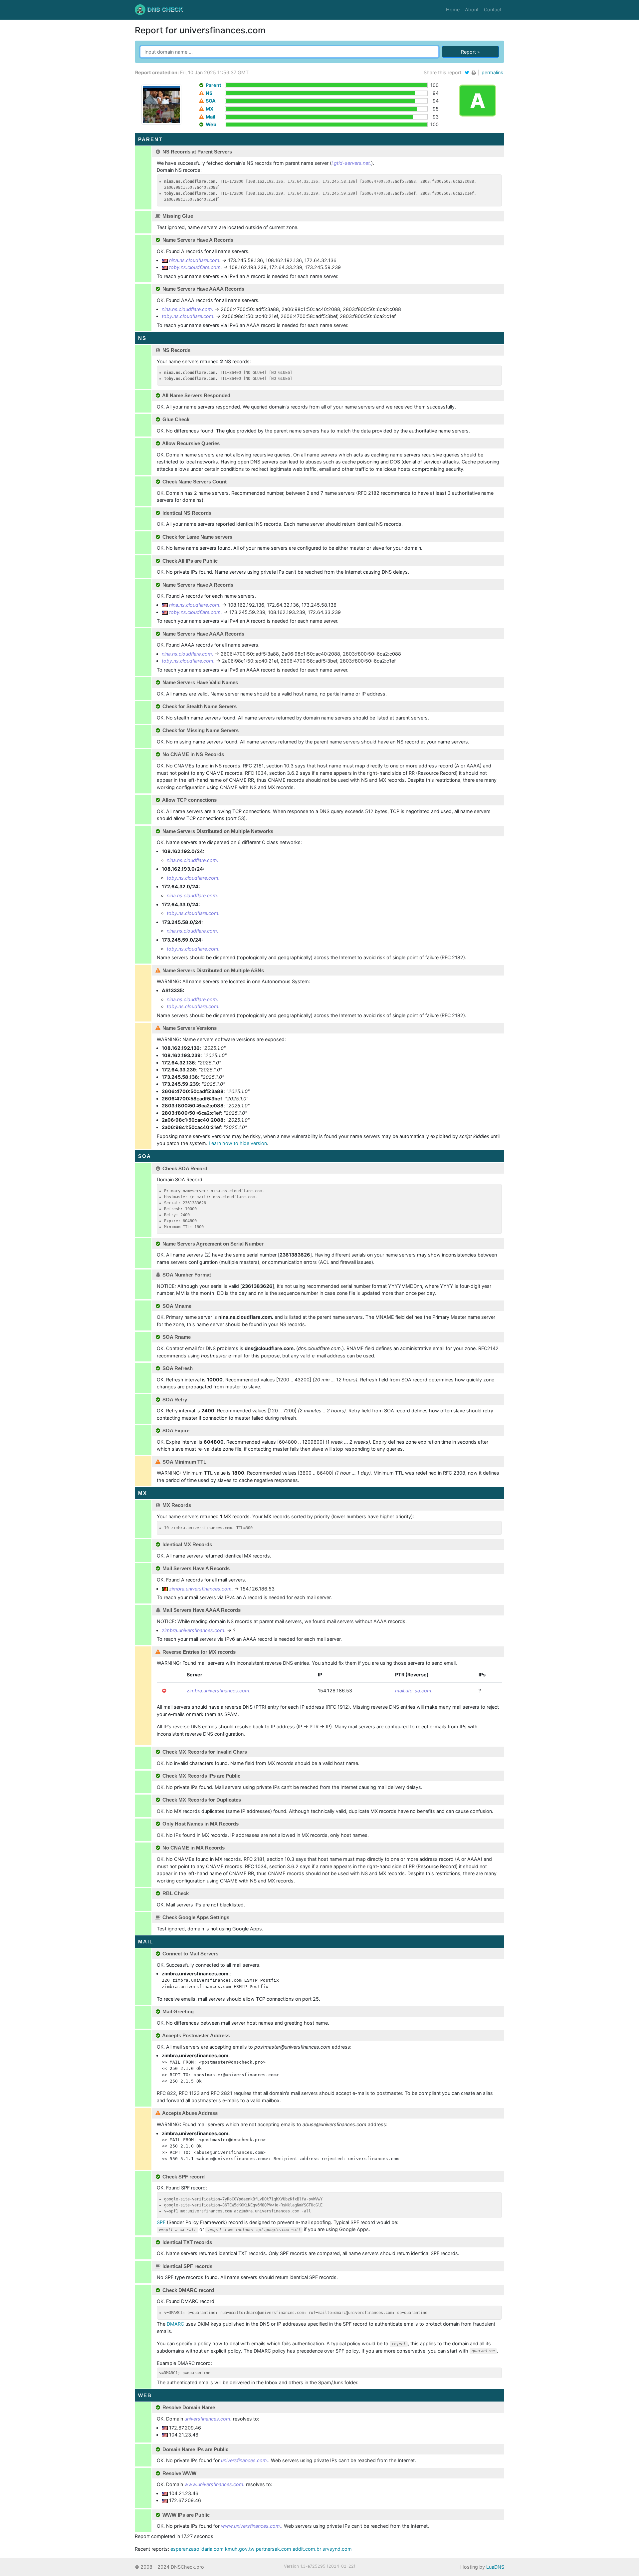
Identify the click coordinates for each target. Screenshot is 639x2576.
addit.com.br (307, 2549)
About (472, 9)
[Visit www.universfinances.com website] (161, 104)
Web (211, 124)
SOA (211, 101)
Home (454, 9)
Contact (493, 9)
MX (210, 109)
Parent (213, 85)
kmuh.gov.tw (240, 2549)
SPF (161, 2222)
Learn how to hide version (238, 1143)
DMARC (175, 2324)
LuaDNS (495, 2567)
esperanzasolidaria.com (197, 2549)
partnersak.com (274, 2549)
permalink (492, 72)
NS (209, 93)
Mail (211, 117)
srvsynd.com (337, 2549)
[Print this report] (474, 72)
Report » (470, 52)
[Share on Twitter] (467, 72)
